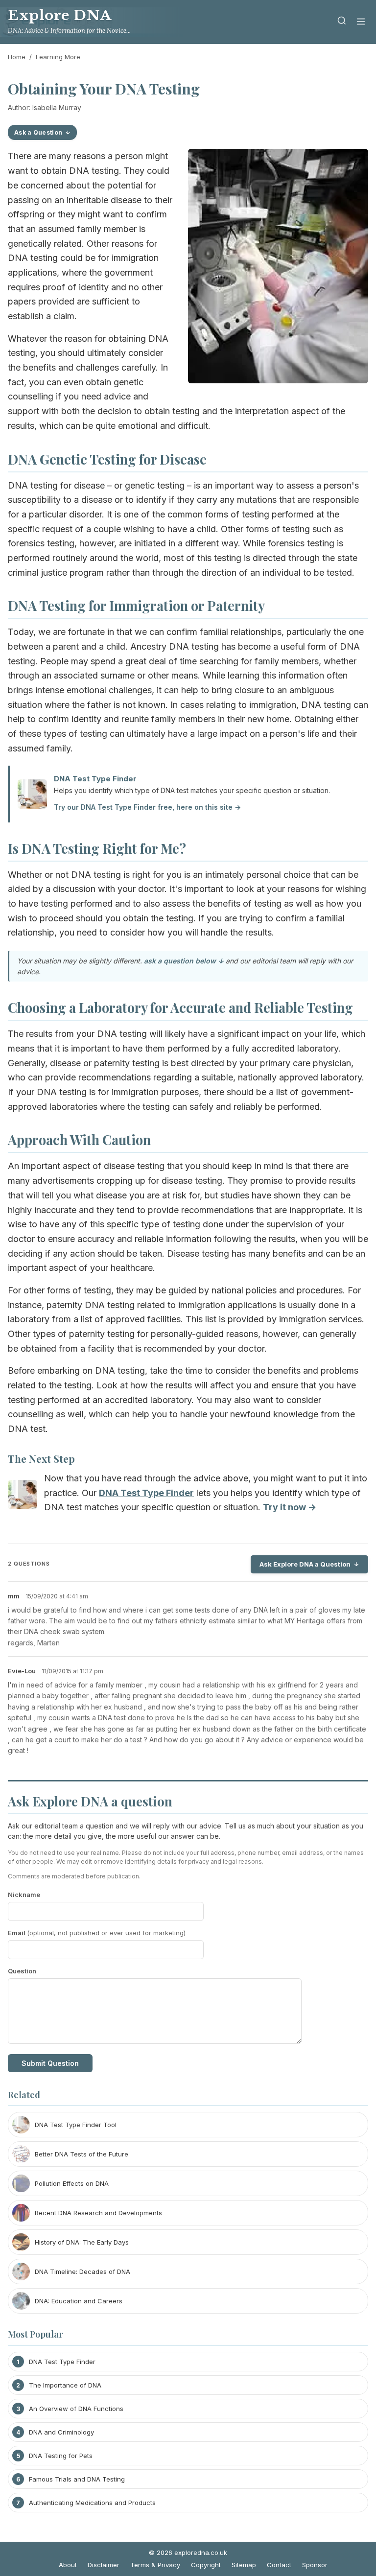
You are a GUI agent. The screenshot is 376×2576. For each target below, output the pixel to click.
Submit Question (50, 2063)
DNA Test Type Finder (95, 779)
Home (17, 57)
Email (97, 1933)
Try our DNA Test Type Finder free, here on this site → (147, 807)
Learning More (58, 57)
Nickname (24, 1895)
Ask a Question (38, 132)
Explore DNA (60, 15)
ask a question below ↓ (184, 961)
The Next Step (41, 1458)
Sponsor (315, 2565)
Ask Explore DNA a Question (305, 1564)
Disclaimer (104, 2565)
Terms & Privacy (155, 2565)
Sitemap (244, 2565)
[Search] (342, 22)
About (68, 2565)
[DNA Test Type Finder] (23, 1497)
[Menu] (361, 22)
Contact (279, 2565)
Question (22, 1971)
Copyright (206, 2565)
